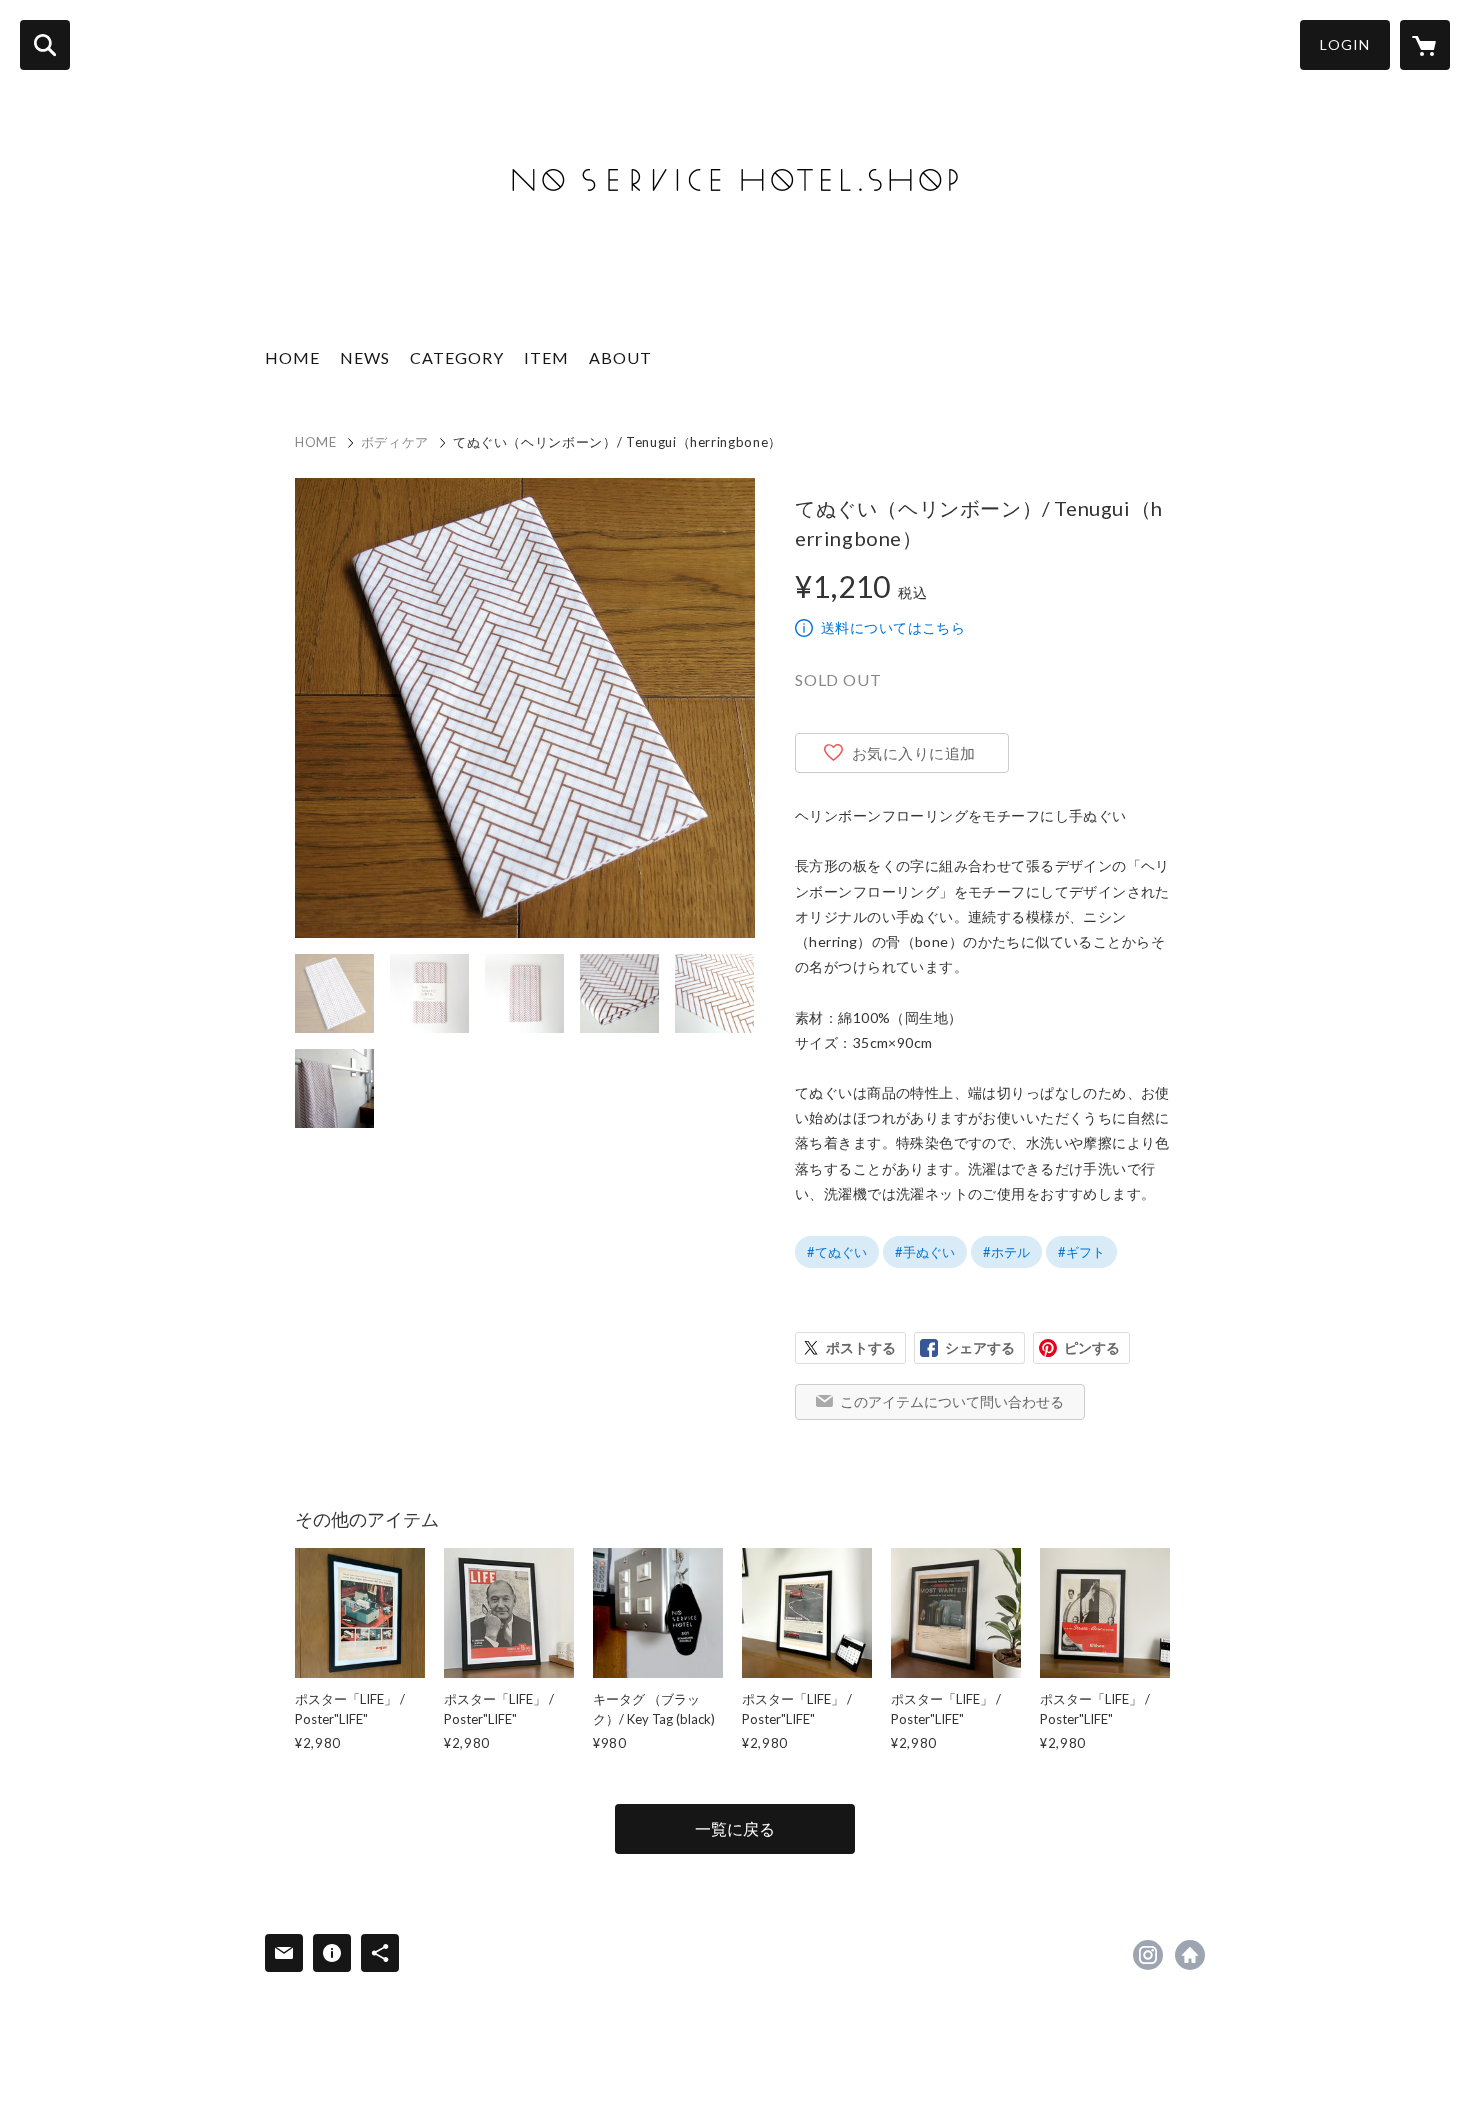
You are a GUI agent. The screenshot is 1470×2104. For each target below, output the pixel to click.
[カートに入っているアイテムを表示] (1425, 45)
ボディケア (395, 442)
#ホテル (1006, 1252)
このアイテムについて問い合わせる (952, 1401)
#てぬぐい (837, 1252)
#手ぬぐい (925, 1252)
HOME (292, 357)
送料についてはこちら (893, 627)
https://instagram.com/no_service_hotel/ (1148, 1955)
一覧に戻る (735, 1828)
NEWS (365, 357)
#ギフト (1081, 1252)
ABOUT (620, 357)
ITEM (546, 357)
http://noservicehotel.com (1190, 1955)
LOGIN (1345, 44)
